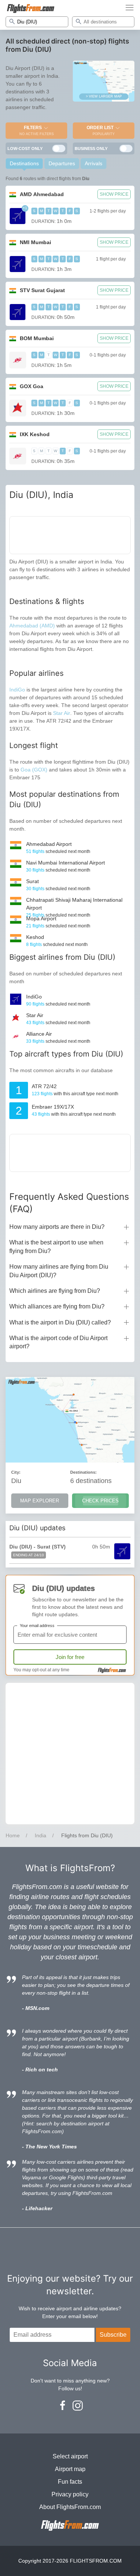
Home (13, 1835)
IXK (35, 434)
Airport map (70, 2469)
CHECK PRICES (100, 1501)
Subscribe (113, 2335)
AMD (42, 194)
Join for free (70, 1657)
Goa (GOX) (35, 770)
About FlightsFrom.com (70, 2507)
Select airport (70, 2456)
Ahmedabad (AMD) (32, 626)
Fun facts (70, 2482)
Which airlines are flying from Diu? (55, 1291)
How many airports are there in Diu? (57, 1227)
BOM (37, 338)
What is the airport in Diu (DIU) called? (60, 1322)
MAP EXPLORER (40, 1501)
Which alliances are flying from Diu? (57, 1306)
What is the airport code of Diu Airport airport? (58, 1342)
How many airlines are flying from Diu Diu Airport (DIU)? (59, 1271)
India (41, 1835)
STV (42, 290)
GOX (32, 386)
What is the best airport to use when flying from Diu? (56, 1247)
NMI (35, 242)
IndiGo (17, 690)
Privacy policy (70, 2494)
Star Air (62, 713)
